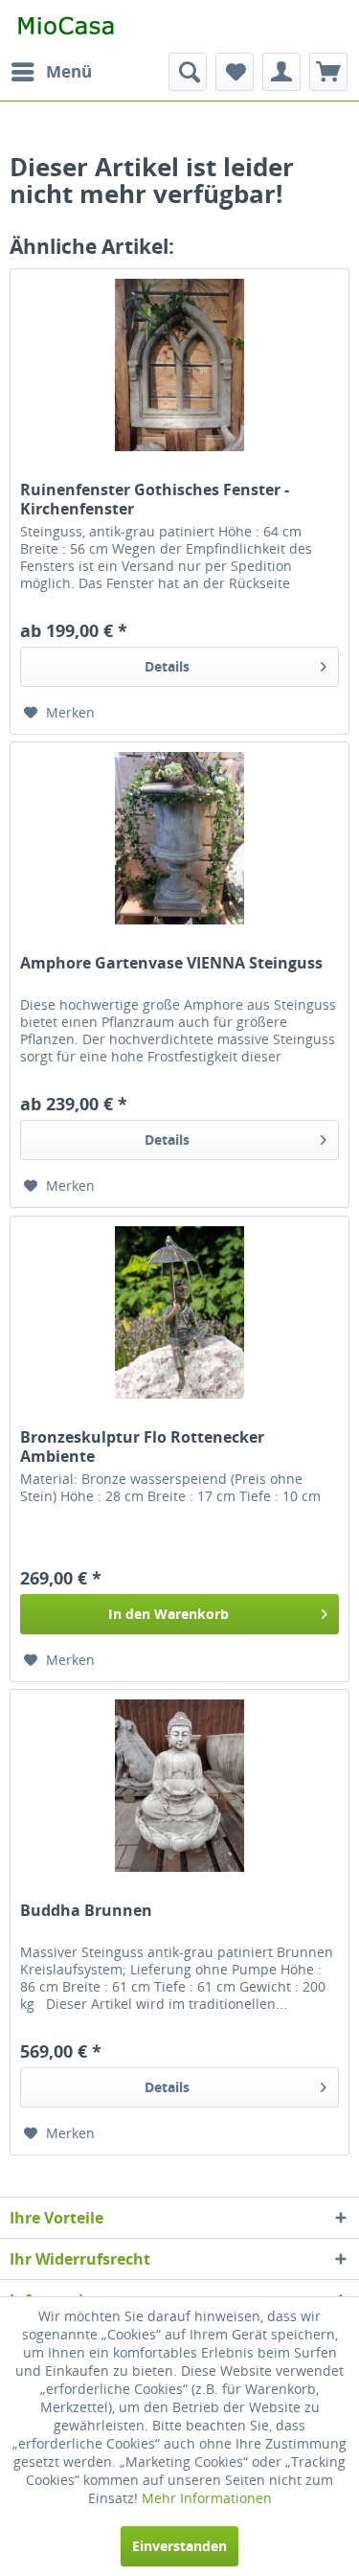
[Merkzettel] (235, 72)
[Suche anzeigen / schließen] (188, 72)
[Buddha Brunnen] (179, 1786)
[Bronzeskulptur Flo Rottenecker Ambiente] (179, 1312)
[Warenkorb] (328, 72)
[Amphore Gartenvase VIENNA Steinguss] (179, 838)
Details (167, 666)
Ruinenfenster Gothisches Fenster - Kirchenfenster (155, 499)
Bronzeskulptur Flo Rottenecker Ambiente (142, 1447)
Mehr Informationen (207, 2498)
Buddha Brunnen (86, 1911)
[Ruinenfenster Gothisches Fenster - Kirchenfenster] (179, 365)
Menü (69, 71)
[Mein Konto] (281, 72)
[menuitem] (51, 72)
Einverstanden (179, 2546)
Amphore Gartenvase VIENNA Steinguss (171, 963)
